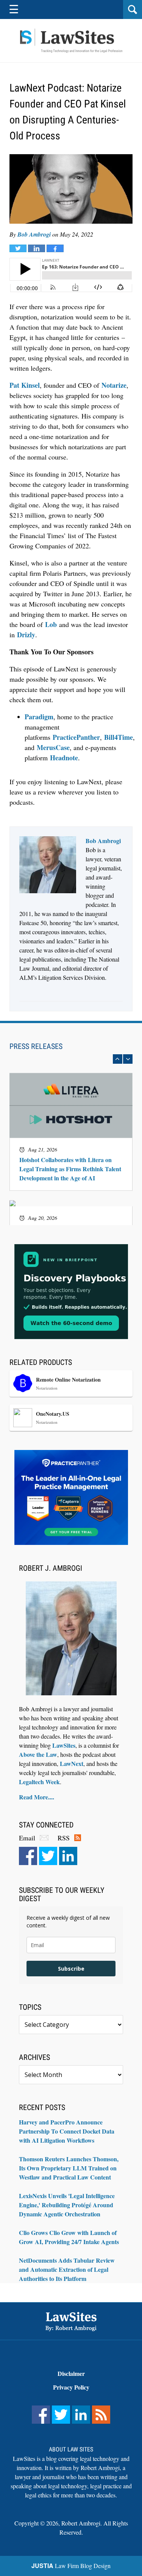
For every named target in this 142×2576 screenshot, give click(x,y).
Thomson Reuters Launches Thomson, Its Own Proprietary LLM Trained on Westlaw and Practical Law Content (69, 2168)
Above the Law (38, 1754)
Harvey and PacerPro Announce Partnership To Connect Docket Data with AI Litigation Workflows (67, 2131)
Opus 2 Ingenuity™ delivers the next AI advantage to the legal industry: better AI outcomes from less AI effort (70, 1110)
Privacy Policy (71, 2387)
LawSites (64, 1745)
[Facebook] (28, 1856)
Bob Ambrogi (34, 234)
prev (118, 1059)
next (128, 1059)
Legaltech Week (39, 1782)
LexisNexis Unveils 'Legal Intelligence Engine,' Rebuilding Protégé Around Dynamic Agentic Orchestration (67, 2205)
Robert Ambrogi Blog (71, 41)
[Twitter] (48, 1856)
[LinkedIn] (68, 1856)
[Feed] (101, 2415)
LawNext (72, 1763)
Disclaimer (71, 2373)
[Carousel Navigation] (71, 1059)
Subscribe (71, 1969)
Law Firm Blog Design (71, 2566)
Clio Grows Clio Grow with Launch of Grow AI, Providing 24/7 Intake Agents (69, 2237)
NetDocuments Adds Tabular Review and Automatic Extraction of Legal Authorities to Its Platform (67, 2269)
